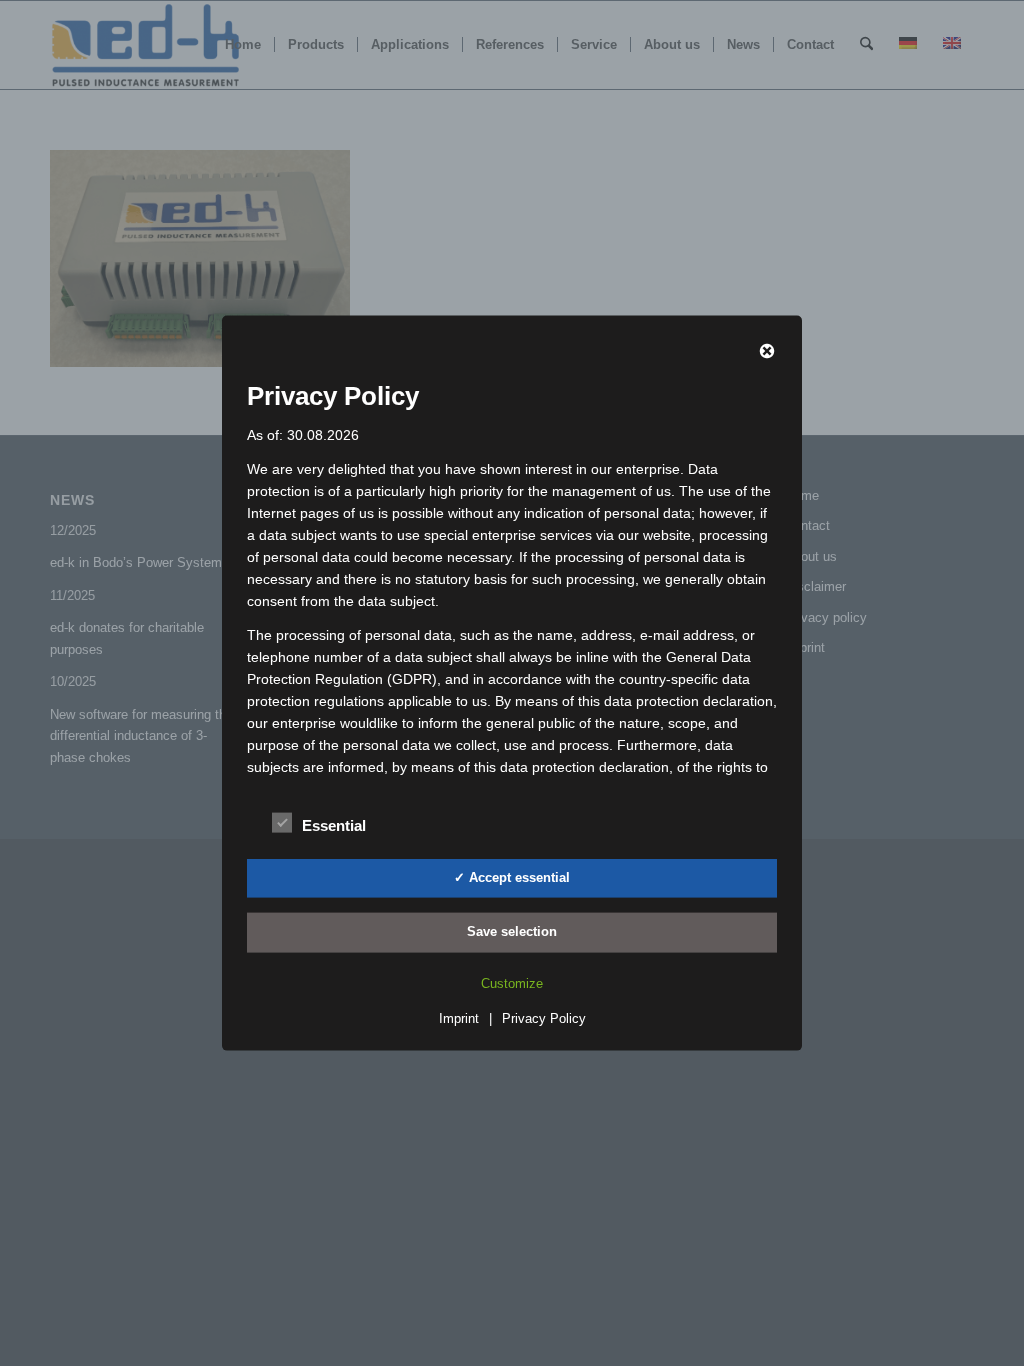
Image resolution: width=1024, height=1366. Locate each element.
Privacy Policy (544, 1017)
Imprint (459, 1017)
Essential (334, 825)
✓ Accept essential (512, 876)
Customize (512, 982)
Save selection (512, 931)
